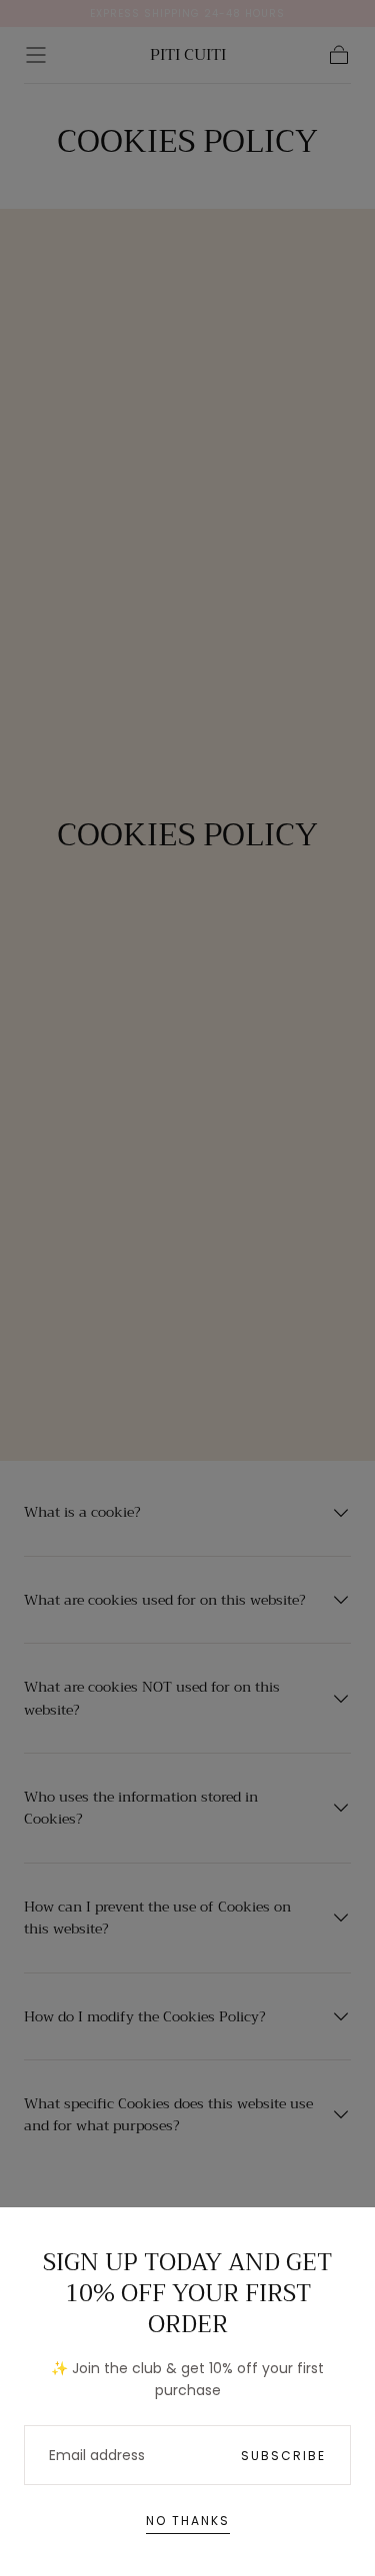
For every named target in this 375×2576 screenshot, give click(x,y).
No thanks (188, 2521)
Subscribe (283, 2456)
